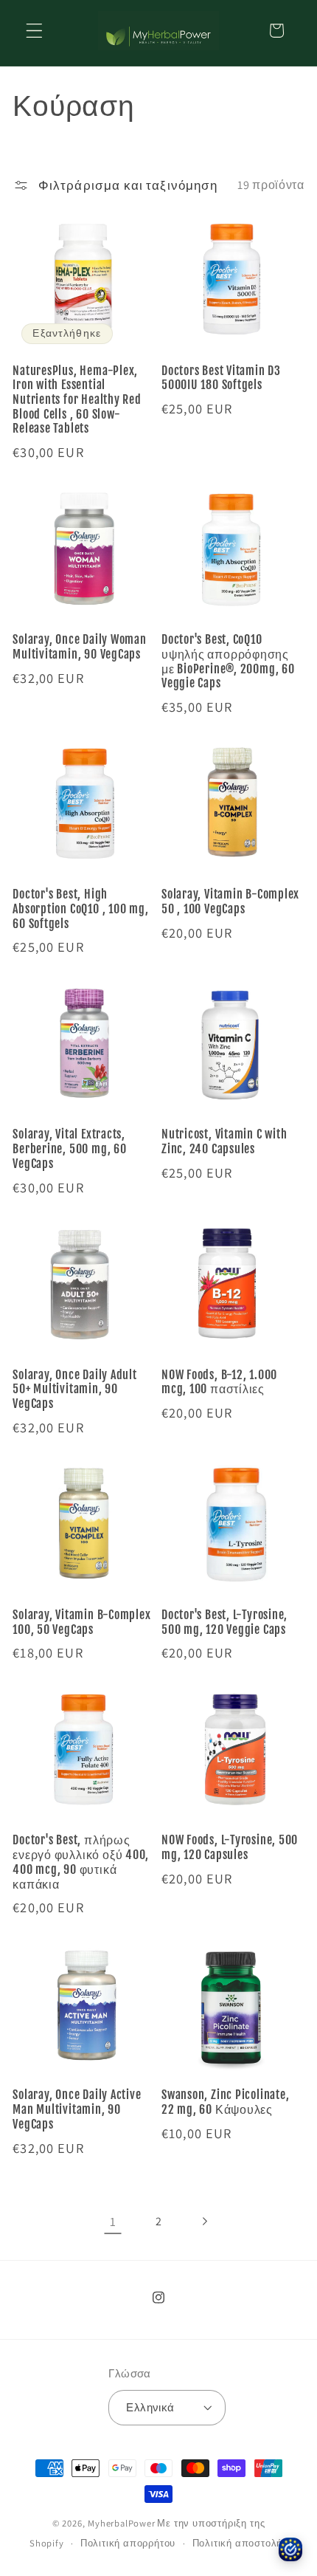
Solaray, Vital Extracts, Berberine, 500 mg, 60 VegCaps (69, 1149)
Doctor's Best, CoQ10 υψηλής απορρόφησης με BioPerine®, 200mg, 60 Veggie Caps (228, 662)
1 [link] (113, 2221)
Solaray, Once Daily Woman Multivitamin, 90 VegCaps (80, 647)
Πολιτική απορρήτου (128, 2543)
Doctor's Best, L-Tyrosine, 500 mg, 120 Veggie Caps (224, 1622)
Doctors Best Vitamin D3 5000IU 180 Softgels (221, 378)
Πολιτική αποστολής (240, 2543)
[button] (34, 31)
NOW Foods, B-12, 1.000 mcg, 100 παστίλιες (219, 1383)
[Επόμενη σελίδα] (205, 2221)
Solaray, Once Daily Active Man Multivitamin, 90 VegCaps (77, 2109)
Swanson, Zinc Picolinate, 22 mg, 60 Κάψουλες (226, 2102)
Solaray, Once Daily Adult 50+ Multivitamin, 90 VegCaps (75, 1390)
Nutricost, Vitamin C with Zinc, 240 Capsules (224, 1142)
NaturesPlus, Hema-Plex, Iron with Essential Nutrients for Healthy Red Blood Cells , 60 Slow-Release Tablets (77, 400)
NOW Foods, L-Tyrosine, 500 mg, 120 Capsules (230, 1848)
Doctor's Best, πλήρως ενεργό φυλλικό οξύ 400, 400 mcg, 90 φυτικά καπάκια (81, 1862)
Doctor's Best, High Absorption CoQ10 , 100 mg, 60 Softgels (80, 909)
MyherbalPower (121, 2523)
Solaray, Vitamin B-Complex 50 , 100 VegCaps (230, 902)
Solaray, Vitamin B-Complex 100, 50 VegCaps (81, 1622)
